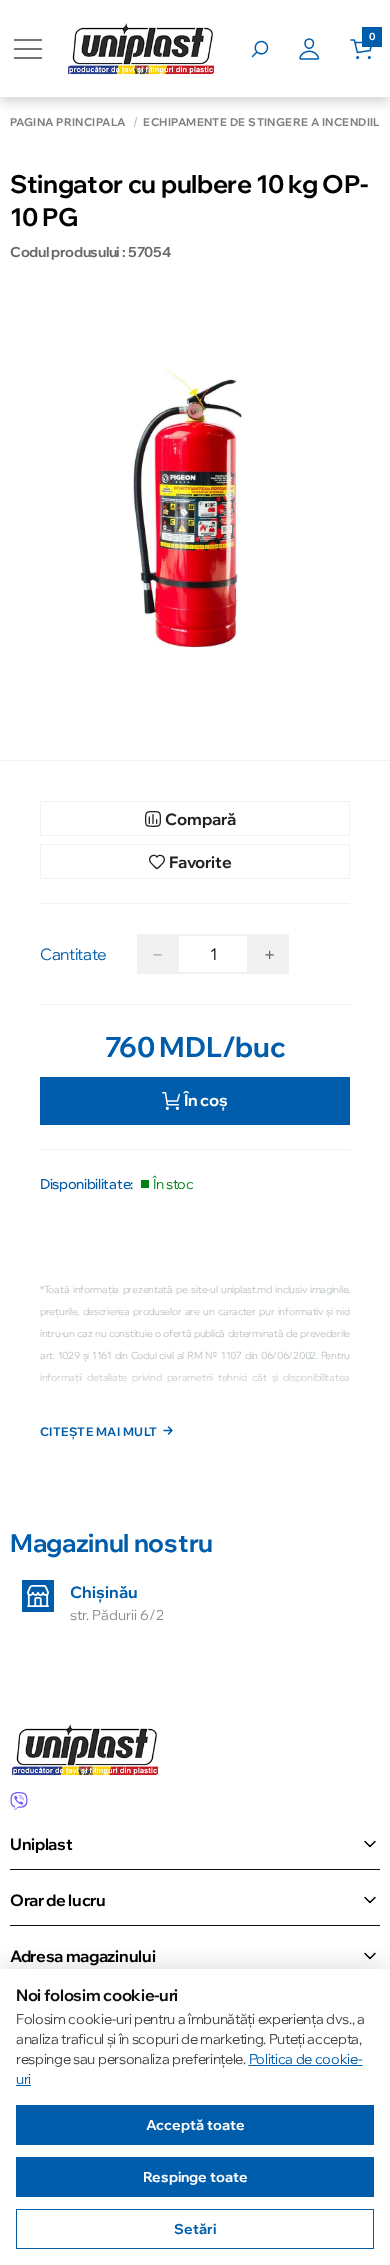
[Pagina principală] (141, 48)
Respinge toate (195, 2177)
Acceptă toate (195, 2125)
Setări (195, 2229)
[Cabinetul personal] (324, 49)
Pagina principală (67, 122)
